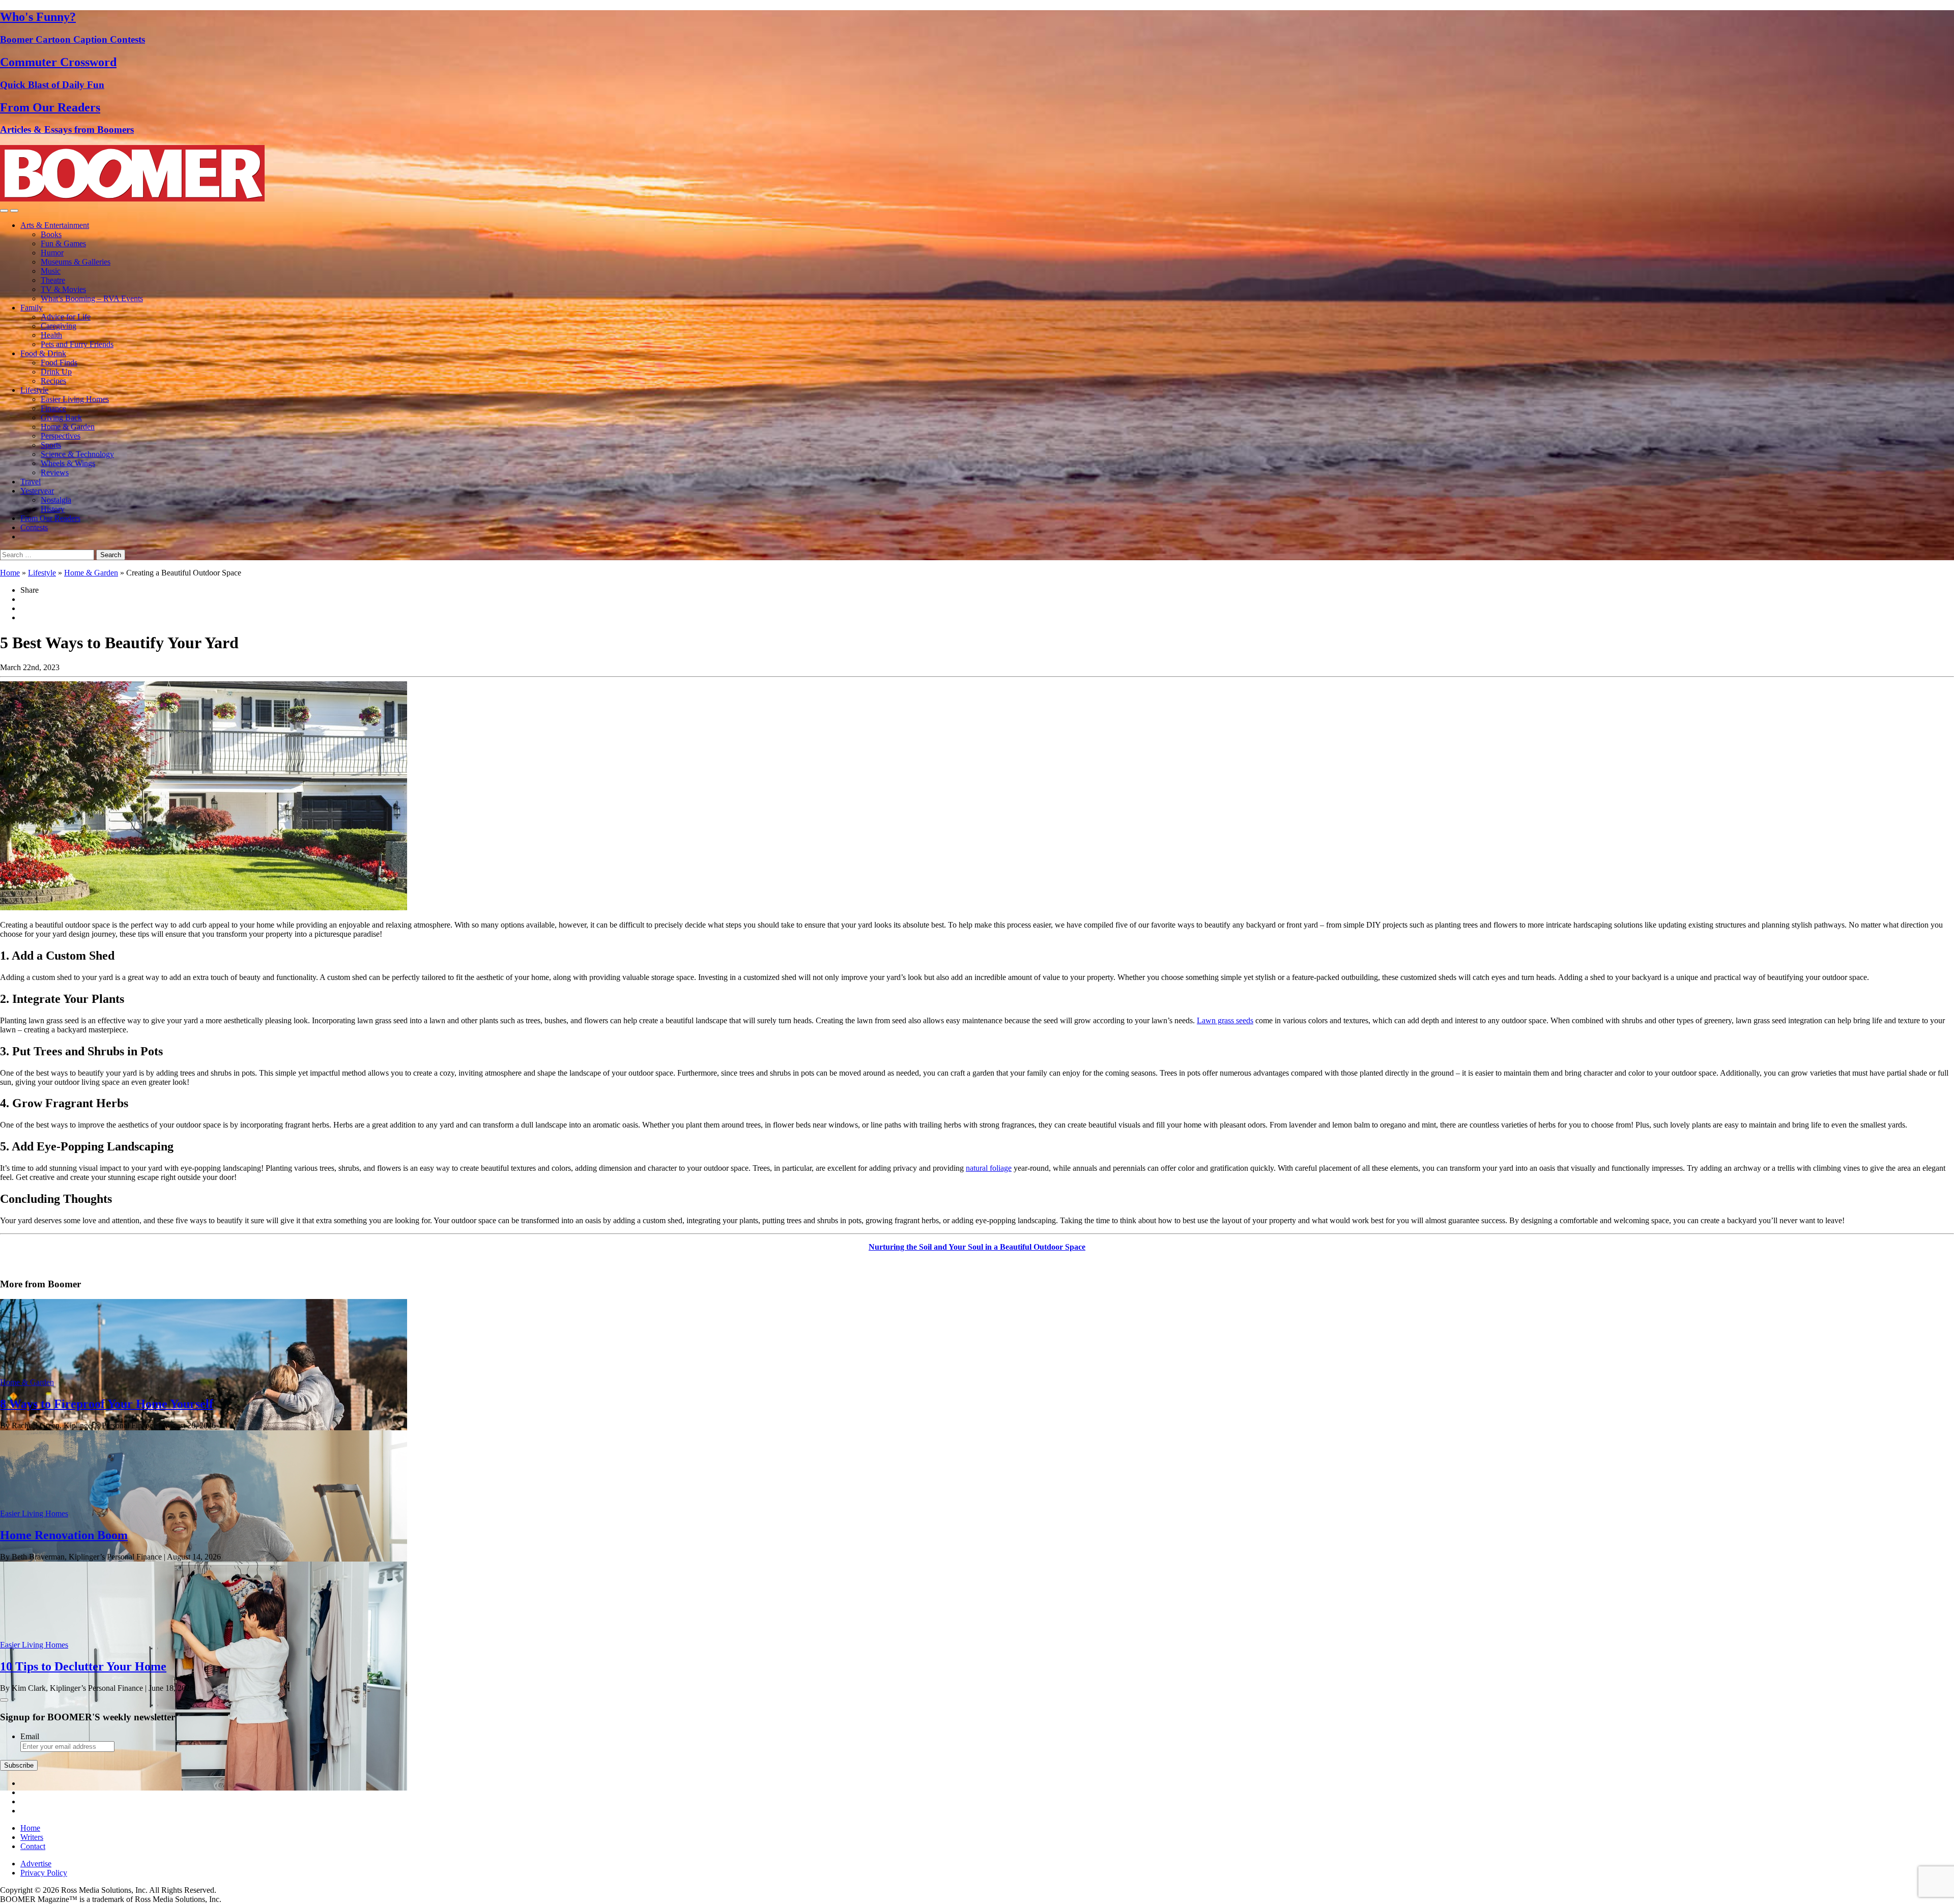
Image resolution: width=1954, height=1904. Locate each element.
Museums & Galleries (76, 262)
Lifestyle (34, 390)
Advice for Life (66, 317)
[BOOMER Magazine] (132, 199)
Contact (33, 1846)
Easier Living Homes (75, 399)
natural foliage (989, 1168)
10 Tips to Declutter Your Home (83, 1666)
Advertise (36, 1864)
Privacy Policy (44, 1873)
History (53, 509)
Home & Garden (68, 427)
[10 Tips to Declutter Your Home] (204, 1788)
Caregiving (59, 326)
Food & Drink (43, 353)
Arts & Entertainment (55, 225)
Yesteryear (37, 491)
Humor (52, 253)
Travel (31, 482)
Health (51, 335)
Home (10, 573)
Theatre (53, 280)
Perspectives (61, 436)
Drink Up (56, 372)
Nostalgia (56, 500)
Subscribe (19, 1765)
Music (51, 271)
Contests (34, 527)
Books (51, 234)
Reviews (55, 472)
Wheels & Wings (68, 463)
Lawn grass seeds (1225, 1020)
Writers (32, 1837)
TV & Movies (63, 289)
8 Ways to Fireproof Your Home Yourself (107, 1404)
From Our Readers (50, 518)
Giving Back (61, 417)
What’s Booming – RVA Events (92, 298)
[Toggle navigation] (4, 211)
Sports (51, 445)
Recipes (53, 381)
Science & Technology (77, 454)
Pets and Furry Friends (77, 344)
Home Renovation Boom (64, 1535)
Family (32, 308)
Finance (53, 408)
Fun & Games (63, 243)
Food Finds (59, 363)
